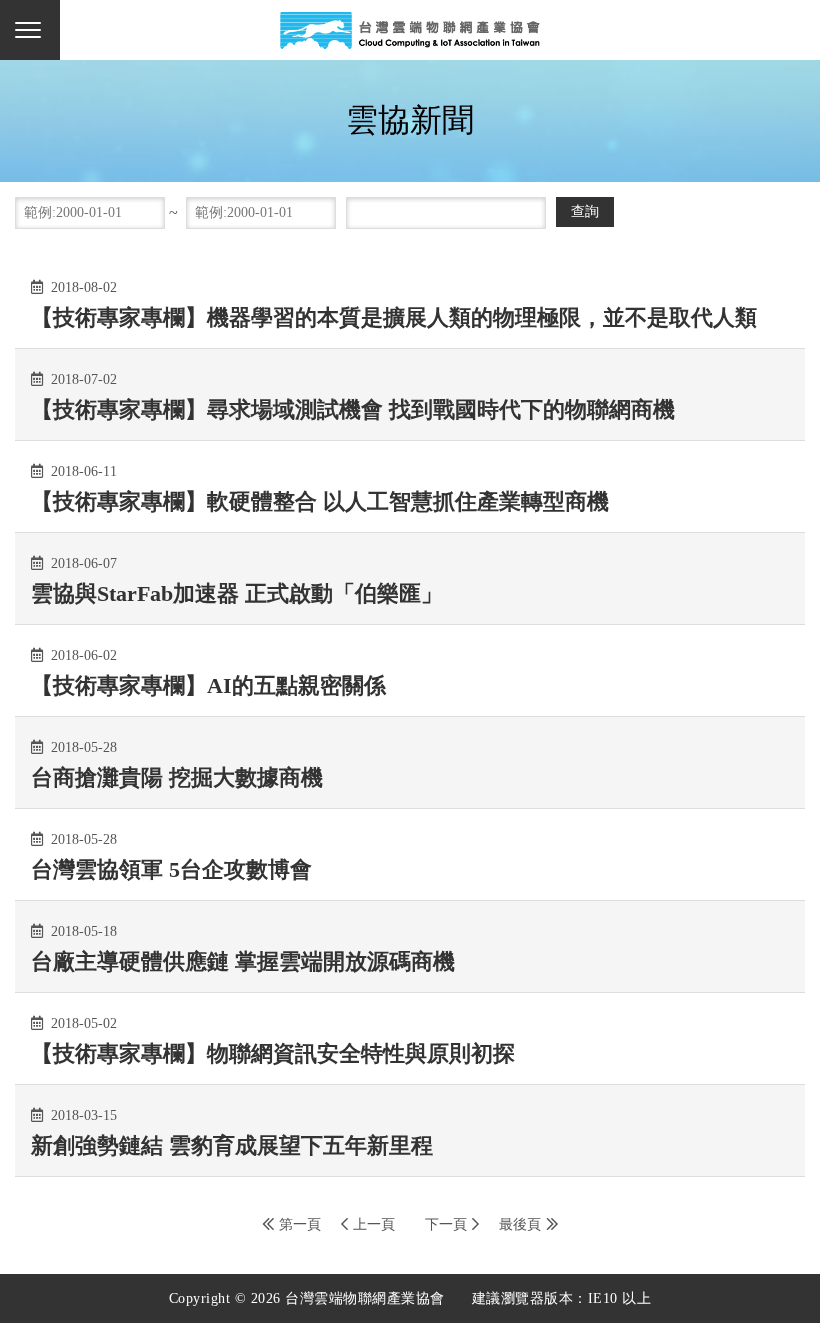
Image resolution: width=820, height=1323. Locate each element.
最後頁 (520, 1224)
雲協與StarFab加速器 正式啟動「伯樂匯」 (237, 593)
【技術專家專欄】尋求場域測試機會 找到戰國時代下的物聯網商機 (353, 409)
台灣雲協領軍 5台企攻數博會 (171, 869)
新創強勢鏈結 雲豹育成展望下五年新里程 (232, 1145)
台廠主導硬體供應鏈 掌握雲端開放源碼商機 (243, 961)
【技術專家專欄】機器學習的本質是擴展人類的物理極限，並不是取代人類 (394, 317)
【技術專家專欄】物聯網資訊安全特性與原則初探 (273, 1053)
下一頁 (446, 1224)
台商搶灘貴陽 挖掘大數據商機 (177, 777)
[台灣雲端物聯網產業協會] (410, 30)
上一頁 (374, 1224)
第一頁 (300, 1224)
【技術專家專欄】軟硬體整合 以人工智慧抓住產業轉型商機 (320, 501)
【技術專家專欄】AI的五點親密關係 (208, 685)
